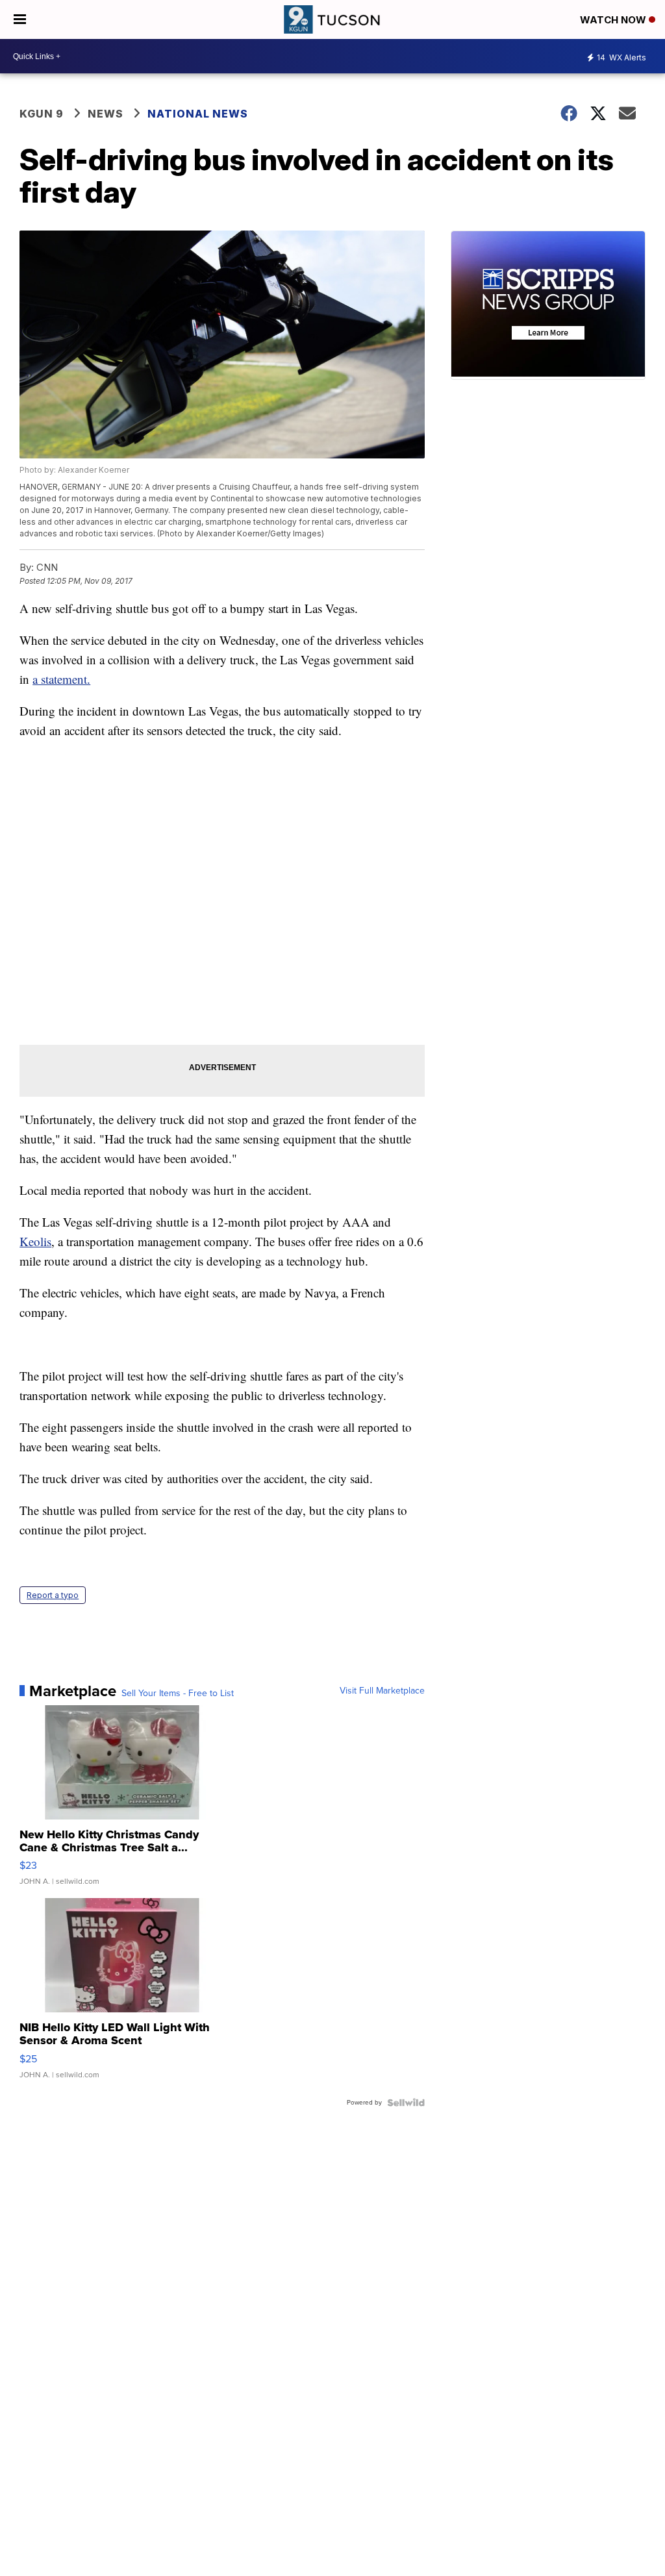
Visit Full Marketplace (382, 1691)
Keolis (35, 1241)
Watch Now (614, 20)
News (106, 114)
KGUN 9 (42, 114)
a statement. (61, 679)
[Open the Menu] (20, 19)
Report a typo (53, 1595)
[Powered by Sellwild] (406, 2103)
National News (198, 114)
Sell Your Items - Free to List (178, 1694)
